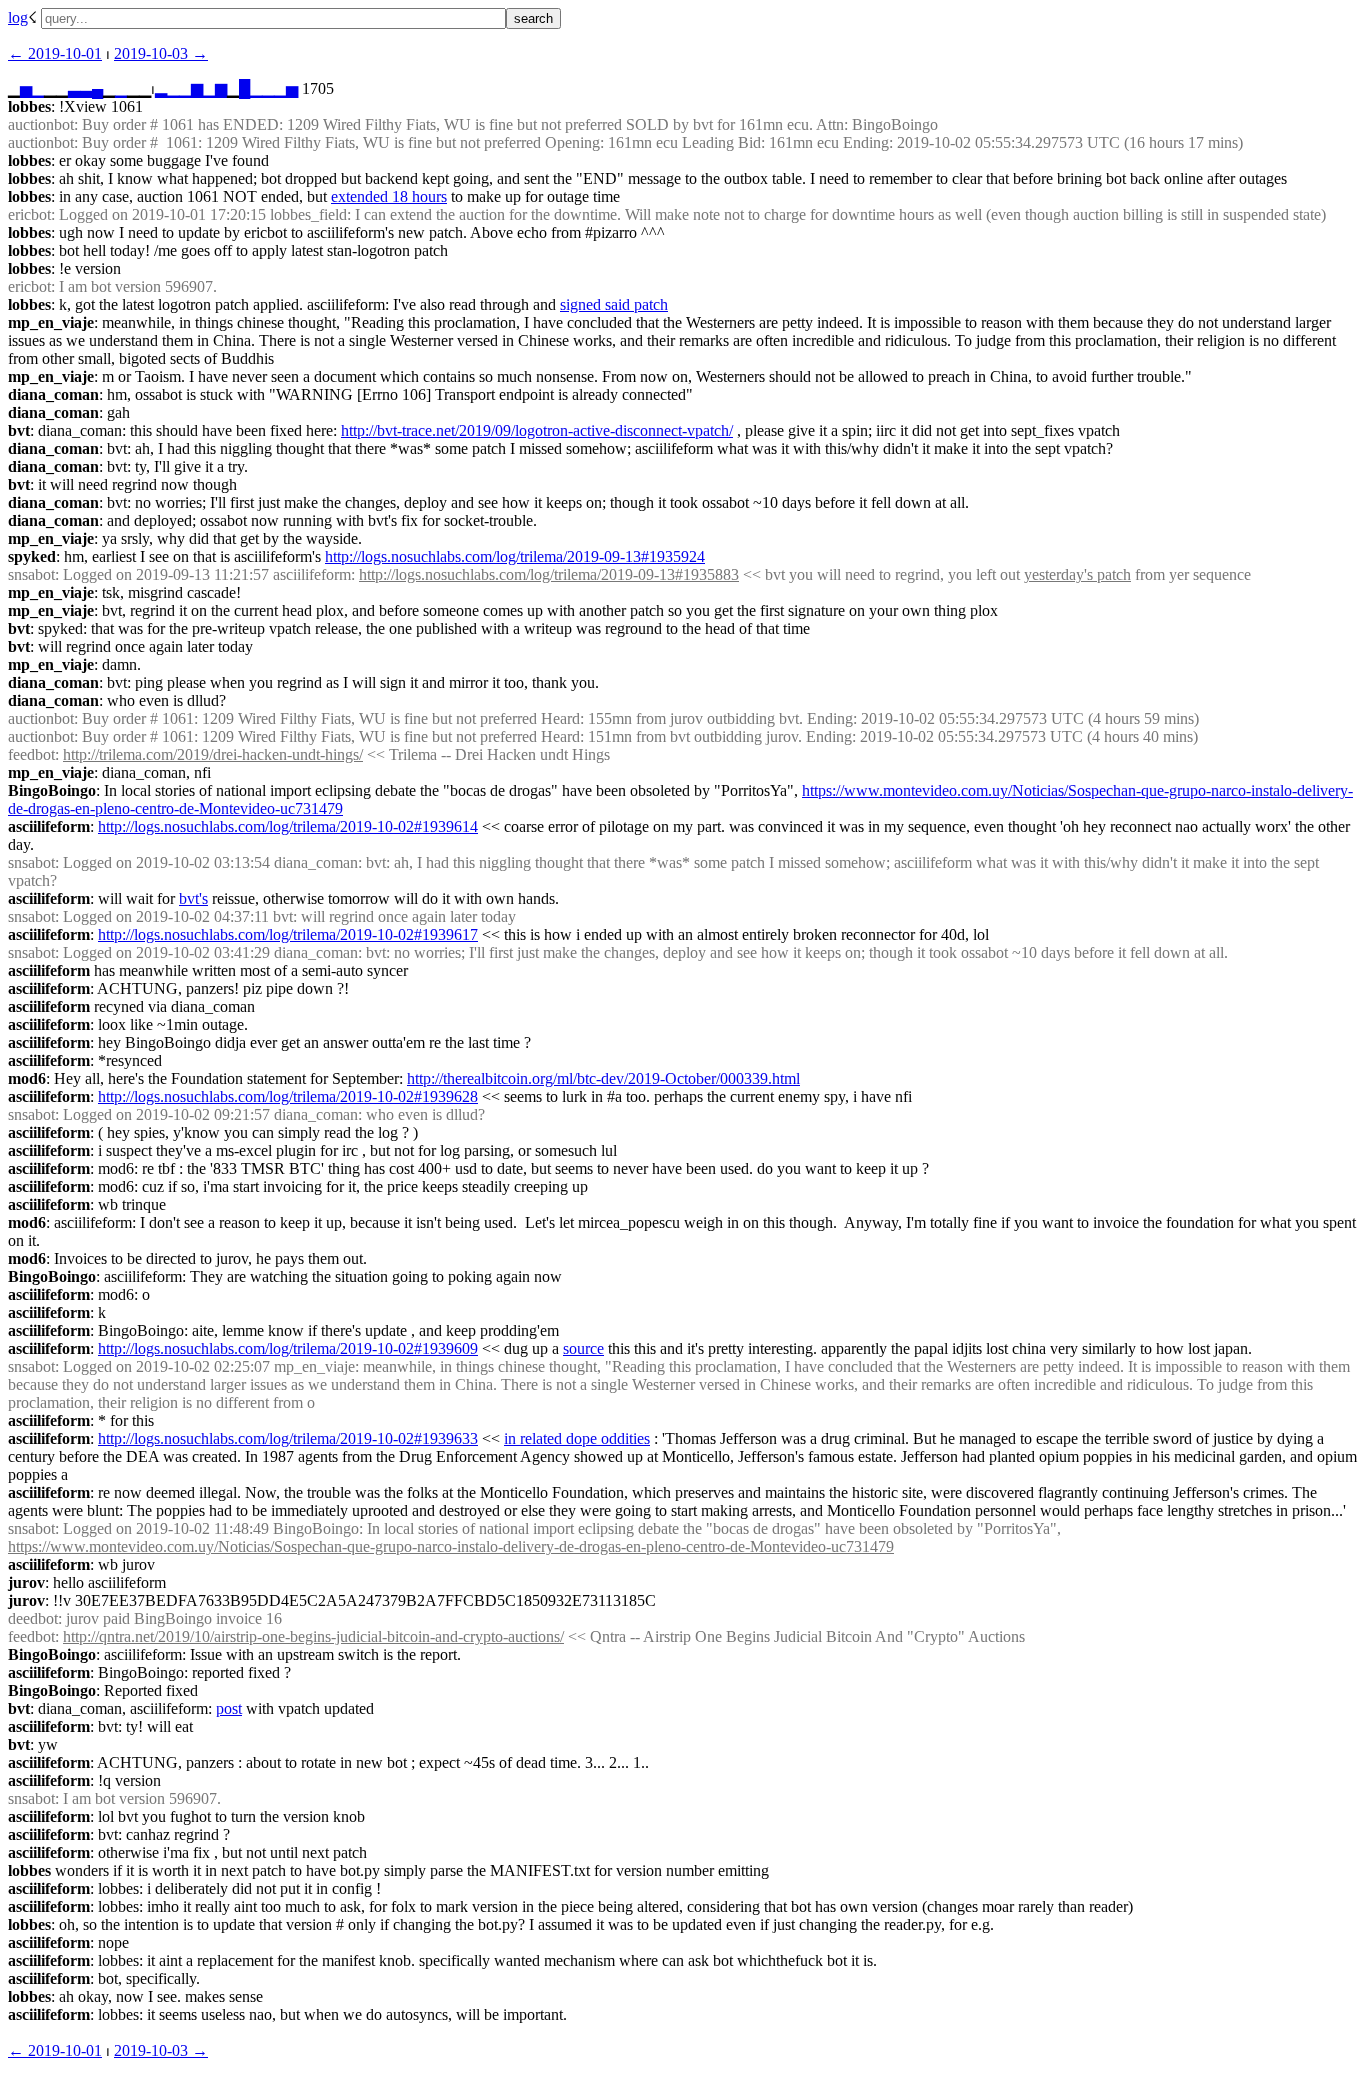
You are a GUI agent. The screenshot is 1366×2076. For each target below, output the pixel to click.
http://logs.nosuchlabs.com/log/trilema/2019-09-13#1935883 (549, 574)
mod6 (27, 1078)
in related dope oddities (577, 1438)
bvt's (193, 898)
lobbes (29, 106)
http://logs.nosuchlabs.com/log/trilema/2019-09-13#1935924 (515, 556)
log (18, 17)
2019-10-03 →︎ (161, 53)
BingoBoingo (52, 790)
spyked (32, 556)
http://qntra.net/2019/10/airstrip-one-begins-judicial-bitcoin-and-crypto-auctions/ (313, 1636)
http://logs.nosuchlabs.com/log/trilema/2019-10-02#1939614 (288, 826)
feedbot (31, 754)
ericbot (29, 214)
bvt (19, 430)
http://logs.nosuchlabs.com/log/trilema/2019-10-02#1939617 (288, 934)
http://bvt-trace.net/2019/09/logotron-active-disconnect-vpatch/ (537, 430)
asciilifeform (49, 826)
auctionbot (41, 124)
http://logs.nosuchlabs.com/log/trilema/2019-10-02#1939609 (288, 1348)
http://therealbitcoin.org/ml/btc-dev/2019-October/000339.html (603, 1078)
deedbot (33, 1618)
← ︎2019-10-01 (55, 53)
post (229, 1708)
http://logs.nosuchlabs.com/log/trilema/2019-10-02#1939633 (288, 1438)
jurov (26, 1582)
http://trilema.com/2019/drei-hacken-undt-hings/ (213, 754)
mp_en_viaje (51, 322)
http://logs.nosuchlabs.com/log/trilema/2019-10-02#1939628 (288, 1096)
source (583, 1348)
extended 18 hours (389, 196)
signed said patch (614, 304)
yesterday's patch (1077, 574)
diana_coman (53, 394)
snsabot (31, 574)
